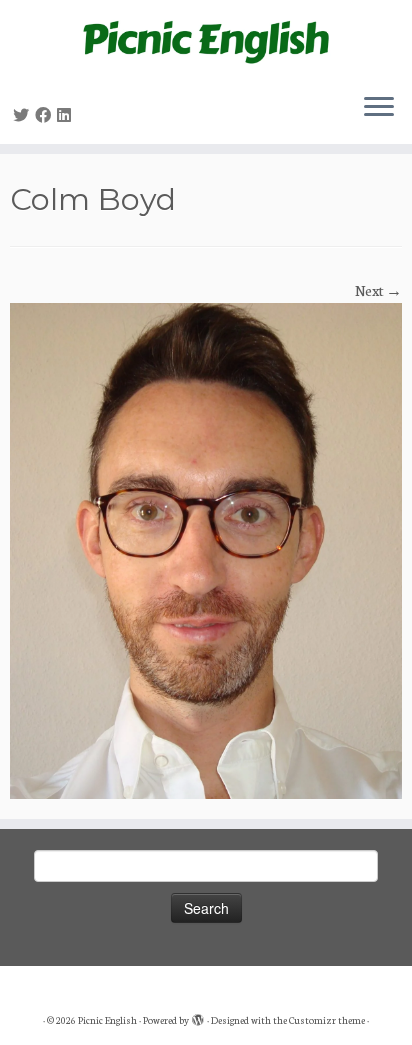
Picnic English (107, 1020)
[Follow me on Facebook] (46, 115)
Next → (378, 290)
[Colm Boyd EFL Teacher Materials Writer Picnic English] (206, 549)
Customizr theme (327, 1020)
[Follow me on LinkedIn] (67, 115)
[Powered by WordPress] (198, 1016)
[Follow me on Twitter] (24, 115)
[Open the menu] (379, 108)
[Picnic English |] (206, 38)
